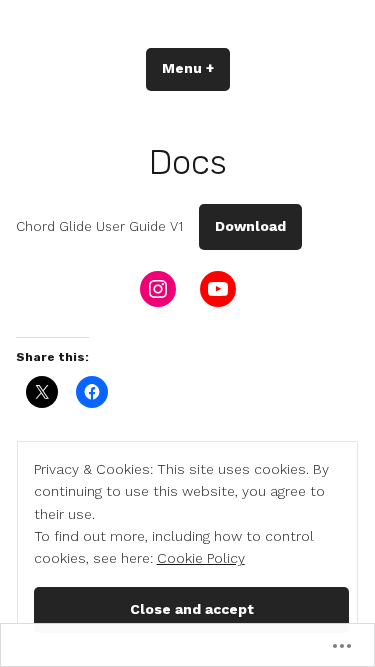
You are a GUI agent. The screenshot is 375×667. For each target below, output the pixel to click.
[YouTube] (218, 289)
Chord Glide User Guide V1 (99, 226)
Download (250, 226)
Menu (196, 68)
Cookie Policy (201, 558)
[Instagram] (158, 289)
